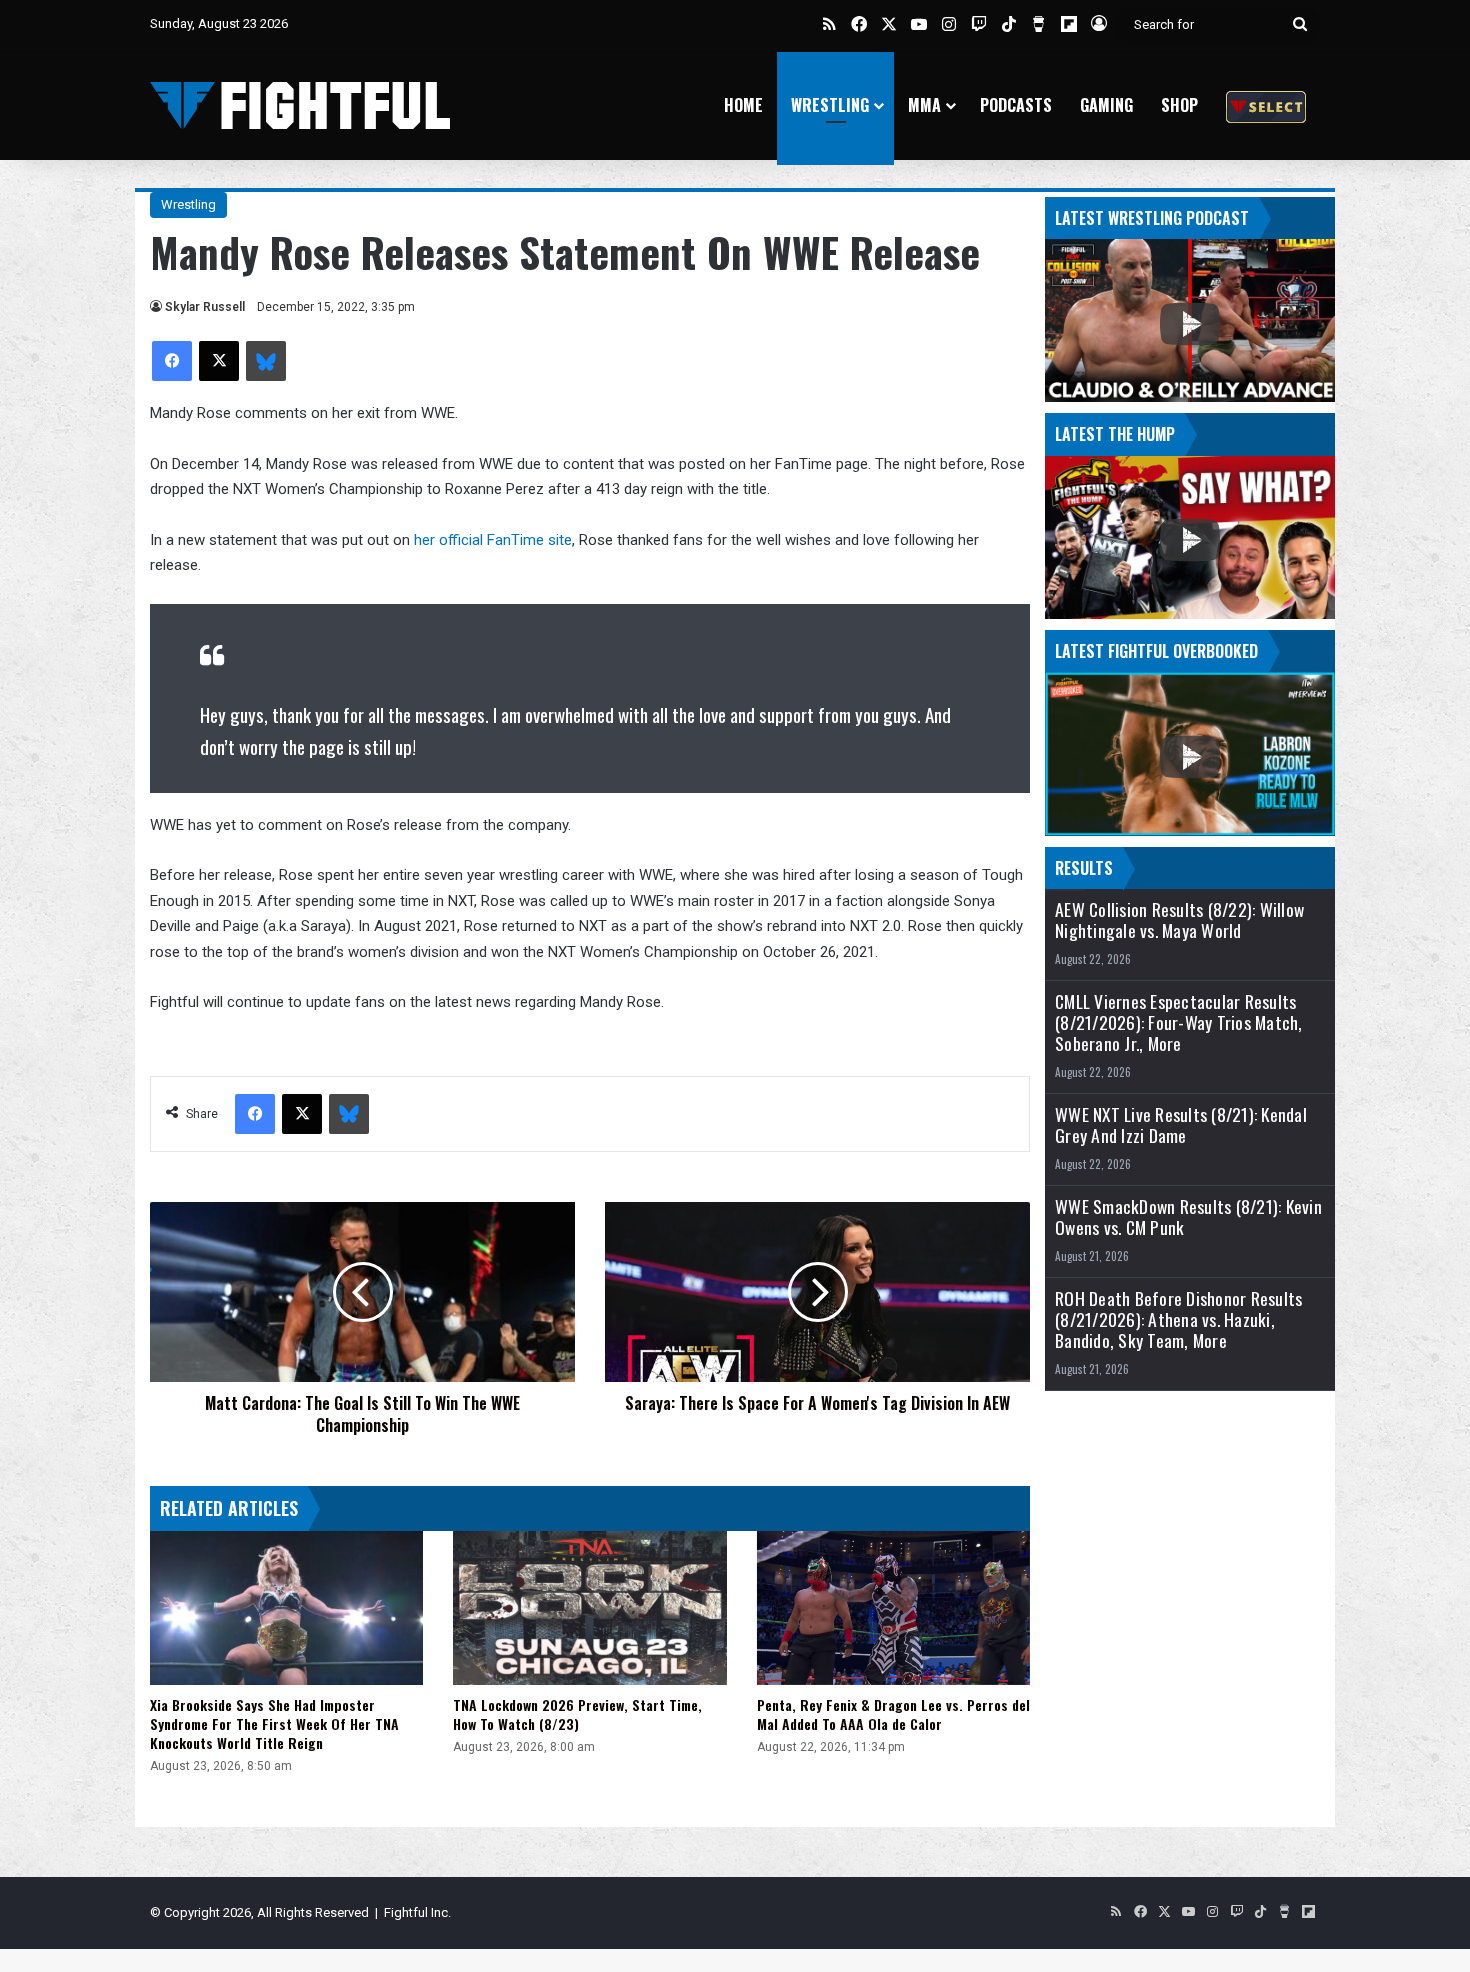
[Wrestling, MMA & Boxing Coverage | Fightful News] (300, 105)
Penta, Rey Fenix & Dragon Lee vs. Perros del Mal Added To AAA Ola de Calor (893, 1714)
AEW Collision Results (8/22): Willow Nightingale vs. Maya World (1179, 920)
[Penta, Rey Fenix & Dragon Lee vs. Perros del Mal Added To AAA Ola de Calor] (893, 1608)
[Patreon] (1266, 105)
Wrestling (830, 105)
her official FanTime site (493, 540)
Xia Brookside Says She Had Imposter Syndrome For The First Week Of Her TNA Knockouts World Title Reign (274, 1723)
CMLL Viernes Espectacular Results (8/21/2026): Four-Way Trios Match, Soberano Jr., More (1179, 1022)
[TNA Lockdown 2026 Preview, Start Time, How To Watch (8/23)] (589, 1608)
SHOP (1179, 105)
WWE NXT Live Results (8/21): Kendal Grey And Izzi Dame (1181, 1125)
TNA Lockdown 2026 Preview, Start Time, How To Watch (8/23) (577, 1714)
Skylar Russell (205, 307)
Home (743, 105)
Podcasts (1016, 105)
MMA (924, 105)
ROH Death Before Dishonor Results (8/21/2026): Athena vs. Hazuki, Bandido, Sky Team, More (1178, 1319)
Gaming (1106, 105)
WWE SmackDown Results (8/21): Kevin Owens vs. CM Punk (1188, 1217)
